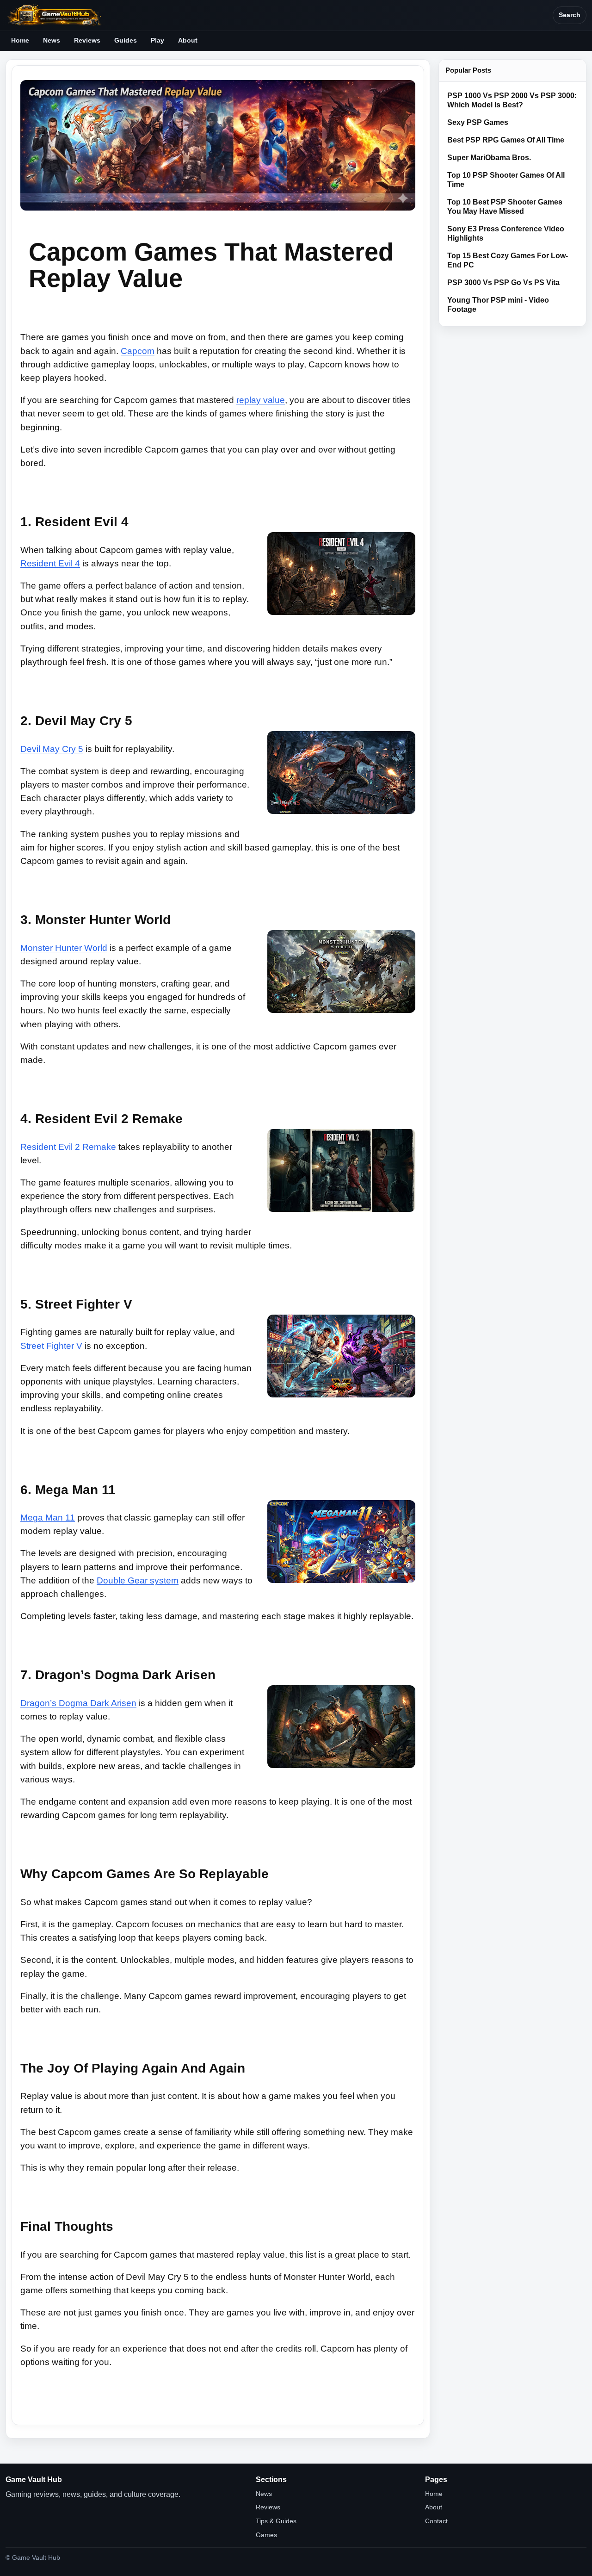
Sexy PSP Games (478, 122)
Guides (126, 40)
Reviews (87, 40)
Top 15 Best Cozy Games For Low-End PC (508, 260)
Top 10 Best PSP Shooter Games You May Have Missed (505, 207)
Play (157, 40)
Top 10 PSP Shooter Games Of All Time (506, 180)
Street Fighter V (51, 1346)
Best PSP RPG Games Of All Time (506, 140)
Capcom (138, 351)
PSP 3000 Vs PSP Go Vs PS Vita (503, 282)
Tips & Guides (276, 2521)
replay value (261, 400)
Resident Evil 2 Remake (68, 1147)
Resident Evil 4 (50, 563)
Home (20, 40)
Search (570, 15)
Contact (436, 2521)
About (188, 40)
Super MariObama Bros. (489, 158)
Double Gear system (138, 1580)
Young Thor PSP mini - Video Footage (498, 305)
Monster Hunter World (64, 948)
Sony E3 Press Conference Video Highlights (506, 233)
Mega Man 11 (48, 1518)
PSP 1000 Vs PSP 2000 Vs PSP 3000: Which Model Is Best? (512, 100)
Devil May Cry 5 (52, 749)
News (52, 40)
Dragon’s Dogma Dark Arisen (78, 1703)
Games (266, 2535)
